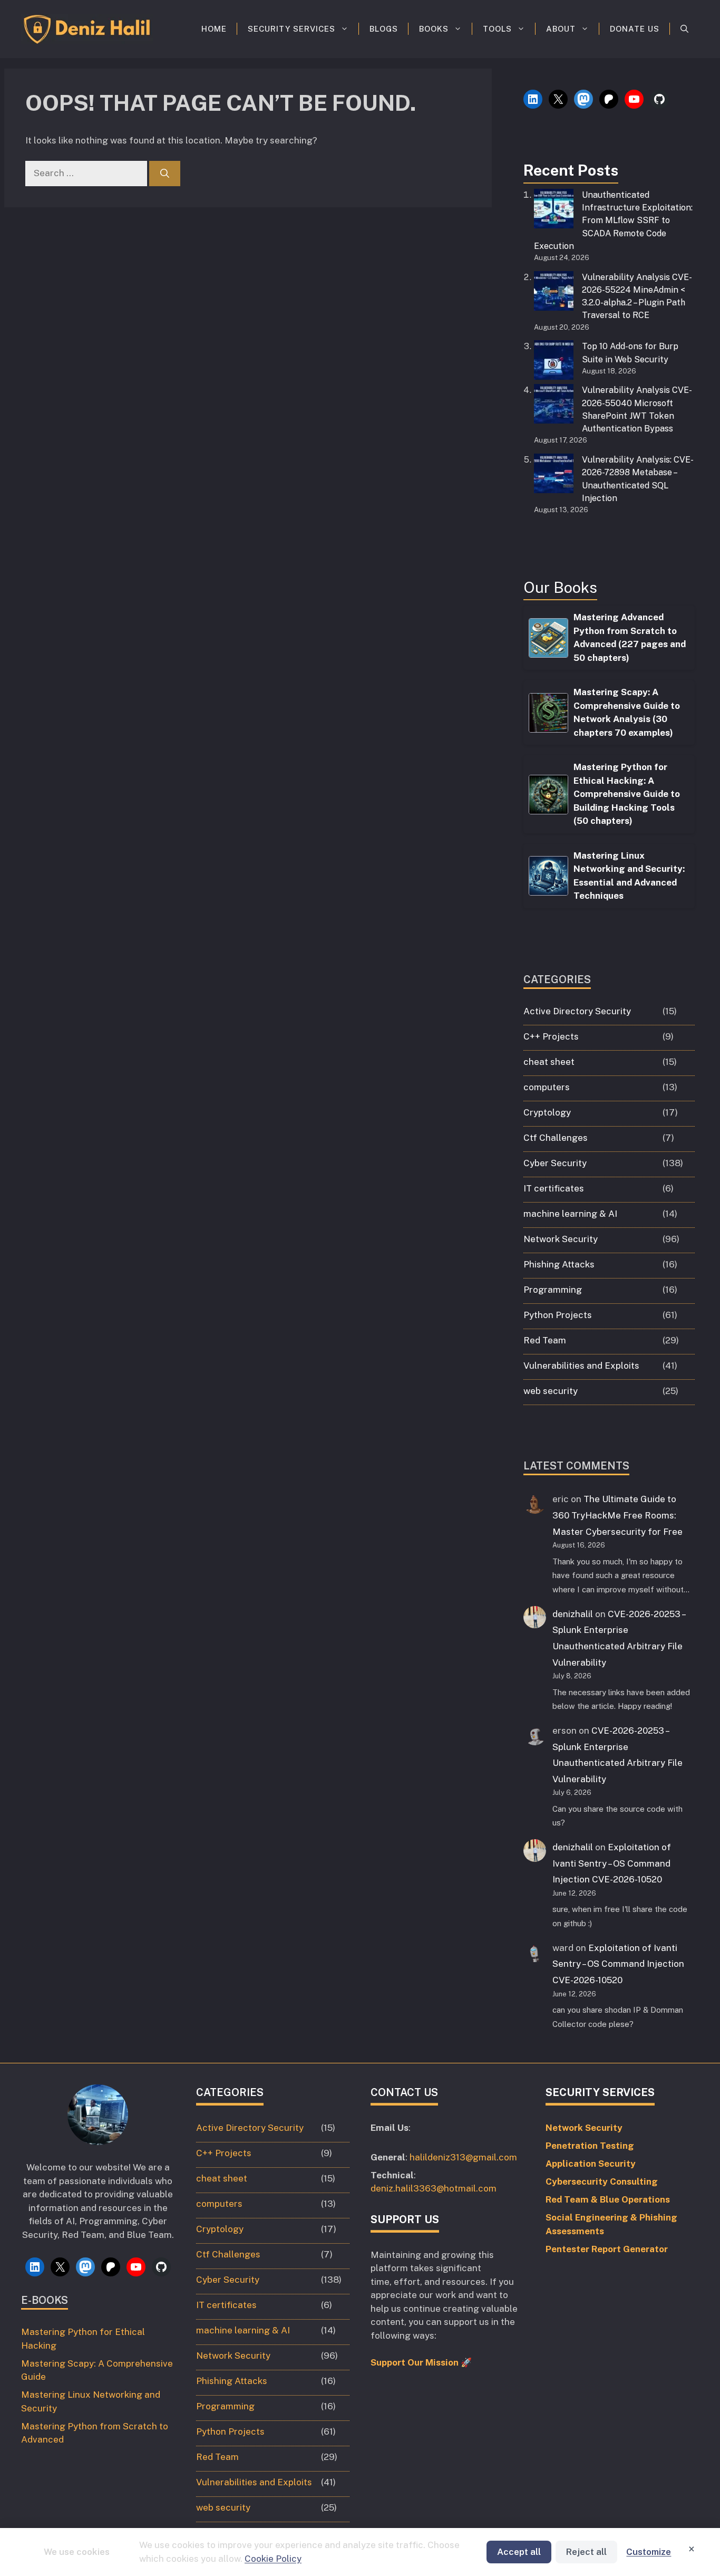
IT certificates (554, 1188)
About (561, 29)
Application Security (591, 2164)
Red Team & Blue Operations (608, 2199)
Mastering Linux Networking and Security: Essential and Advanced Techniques (629, 876)
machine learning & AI (570, 1214)
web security (551, 1391)
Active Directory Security (577, 1011)
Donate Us (635, 29)
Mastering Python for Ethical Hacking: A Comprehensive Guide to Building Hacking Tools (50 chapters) (627, 794)
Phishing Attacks (559, 1264)
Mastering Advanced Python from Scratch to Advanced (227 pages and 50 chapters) (630, 637)
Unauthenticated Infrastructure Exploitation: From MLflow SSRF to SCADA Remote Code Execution (613, 220)
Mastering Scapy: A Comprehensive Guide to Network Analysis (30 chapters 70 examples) (627, 712)
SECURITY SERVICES (291, 29)
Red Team (545, 1340)
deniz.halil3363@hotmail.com (434, 2188)
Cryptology (547, 1112)
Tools (497, 29)
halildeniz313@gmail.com (463, 2157)
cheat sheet (549, 1062)
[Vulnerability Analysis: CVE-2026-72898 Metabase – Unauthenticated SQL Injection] (554, 475)
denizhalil (573, 1614)
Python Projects (558, 1315)
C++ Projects (551, 1036)
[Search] (165, 174)
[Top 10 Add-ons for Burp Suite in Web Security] (554, 362)
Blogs (384, 29)
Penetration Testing (590, 2146)
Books (434, 29)
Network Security (561, 1239)
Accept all (519, 2552)
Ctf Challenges (556, 1138)
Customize (649, 2552)
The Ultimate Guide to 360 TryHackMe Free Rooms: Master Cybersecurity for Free (617, 1515)
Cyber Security (555, 1163)
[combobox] (86, 174)
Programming (553, 1290)
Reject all (586, 2552)
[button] (684, 29)
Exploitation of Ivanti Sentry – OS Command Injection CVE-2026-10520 (612, 1863)
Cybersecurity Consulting (602, 2181)
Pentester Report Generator (607, 2249)
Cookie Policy (273, 2559)
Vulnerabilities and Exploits (581, 1366)
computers (547, 1087)
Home (214, 29)
